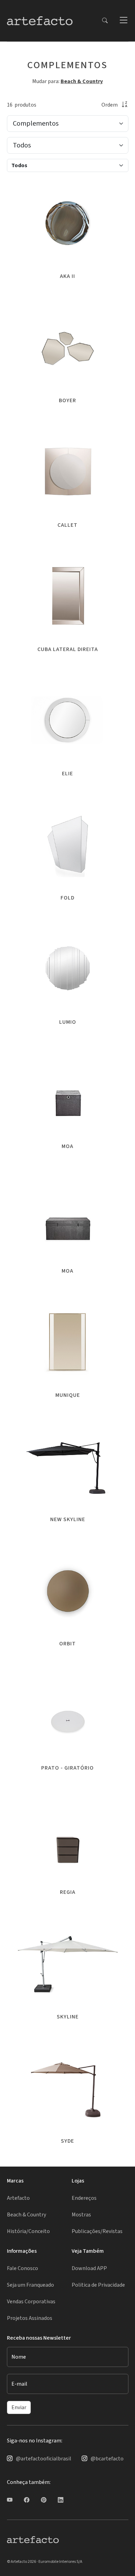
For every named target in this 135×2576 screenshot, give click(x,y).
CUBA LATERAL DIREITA (68, 649)
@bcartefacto (107, 2459)
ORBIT (67, 1644)
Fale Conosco (22, 2268)
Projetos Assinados (30, 2318)
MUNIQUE (68, 1395)
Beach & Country (82, 81)
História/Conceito (28, 2231)
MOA (67, 1146)
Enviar (19, 2407)
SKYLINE (68, 2017)
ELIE (67, 774)
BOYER (67, 400)
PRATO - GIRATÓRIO (67, 1768)
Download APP (89, 2268)
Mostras (81, 2215)
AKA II (67, 276)
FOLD (67, 898)
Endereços (84, 2198)
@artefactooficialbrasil (44, 2459)
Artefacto (18, 2198)
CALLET (67, 525)
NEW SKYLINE (68, 1519)
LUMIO (68, 1022)
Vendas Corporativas (31, 2302)
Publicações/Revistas (97, 2231)
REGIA (68, 1892)
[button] (123, 21)
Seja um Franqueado (30, 2285)
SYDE (67, 2141)
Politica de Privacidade (98, 2285)
